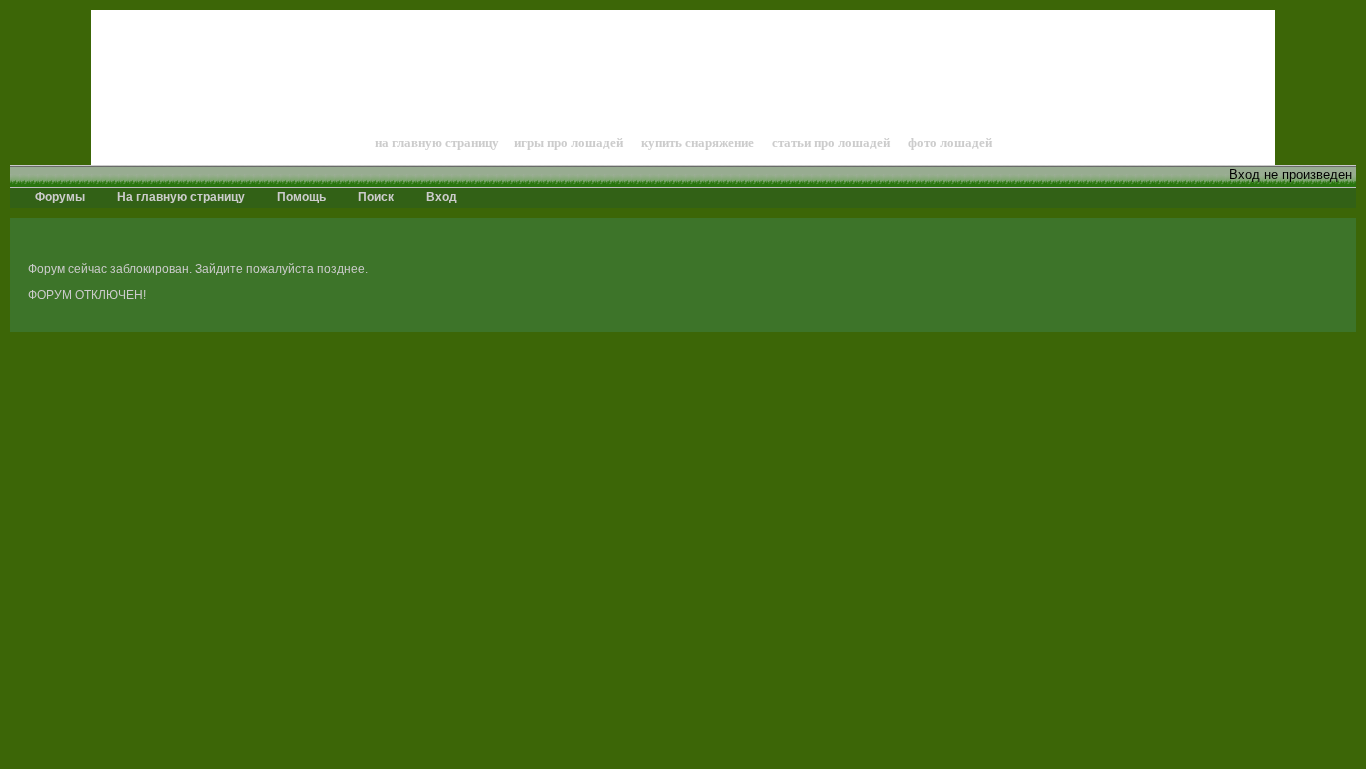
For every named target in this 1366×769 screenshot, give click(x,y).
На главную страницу (179, 197)
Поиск (374, 197)
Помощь (300, 197)
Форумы (58, 197)
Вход (440, 197)
